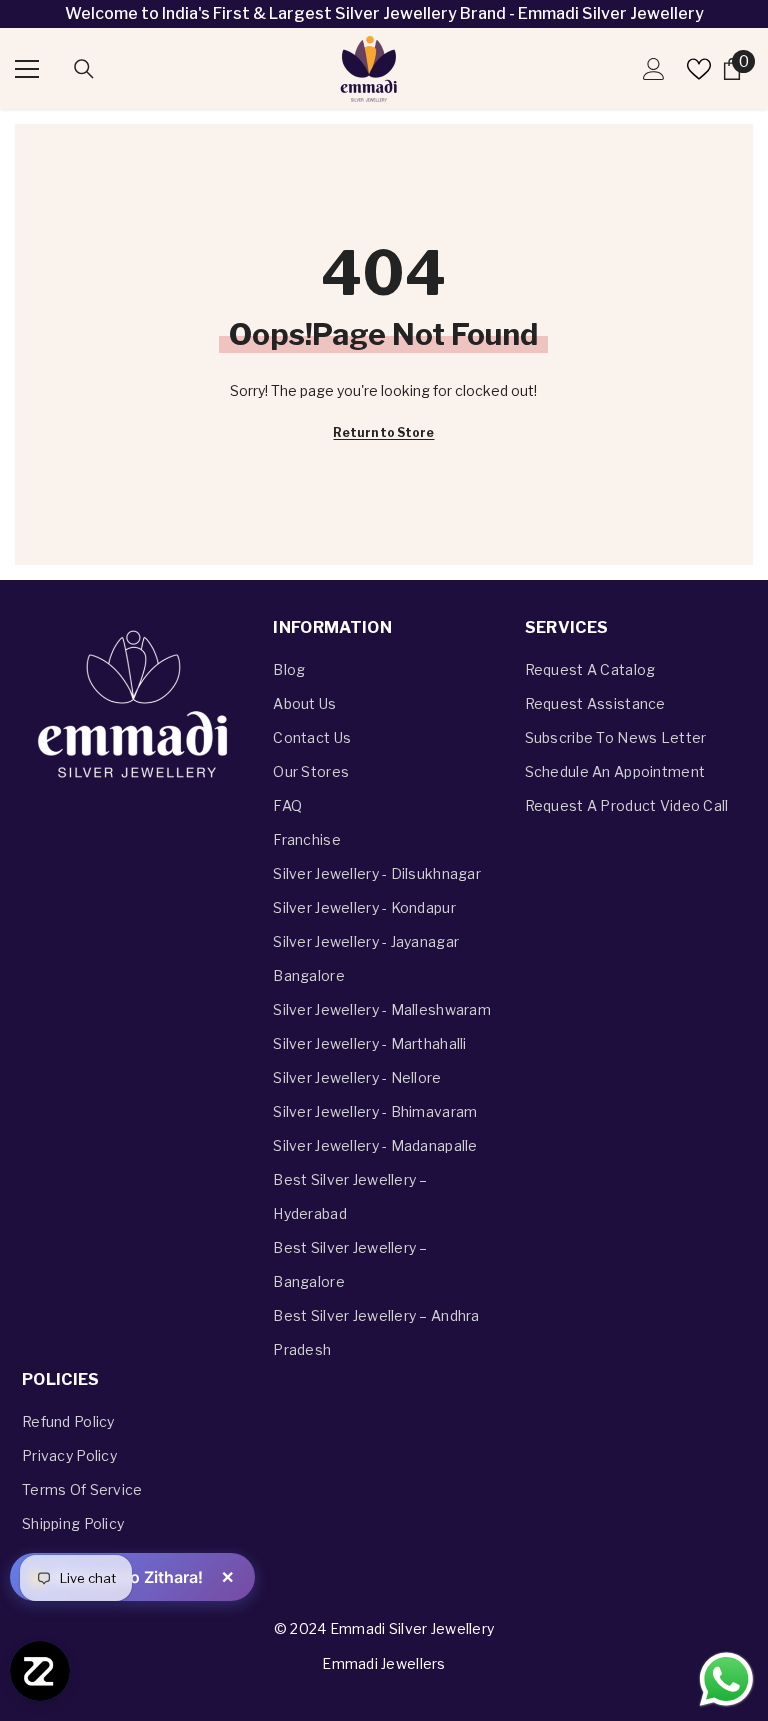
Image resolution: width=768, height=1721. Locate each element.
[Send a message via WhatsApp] (726, 1679)
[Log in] (654, 69)
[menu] (27, 69)
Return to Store (383, 432)
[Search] (84, 69)
